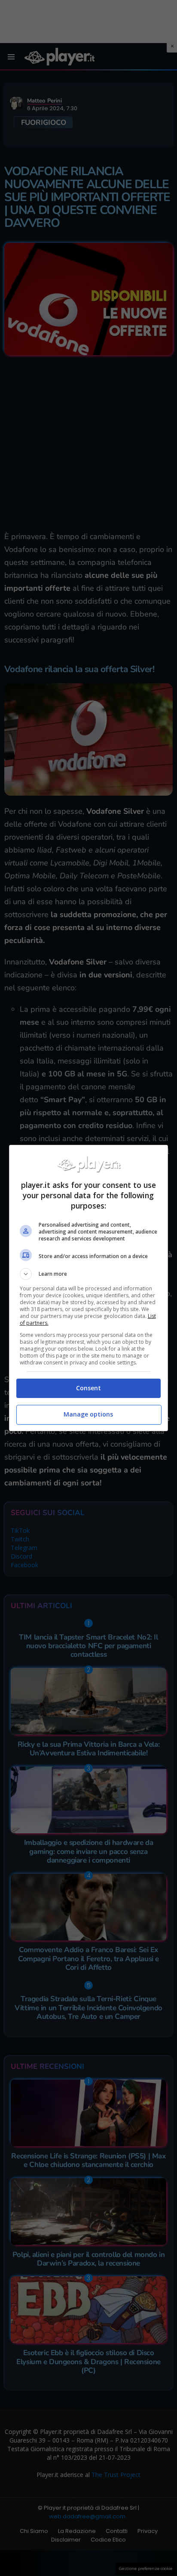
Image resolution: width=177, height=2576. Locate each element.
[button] (89, 1274)
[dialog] (89, 1288)
